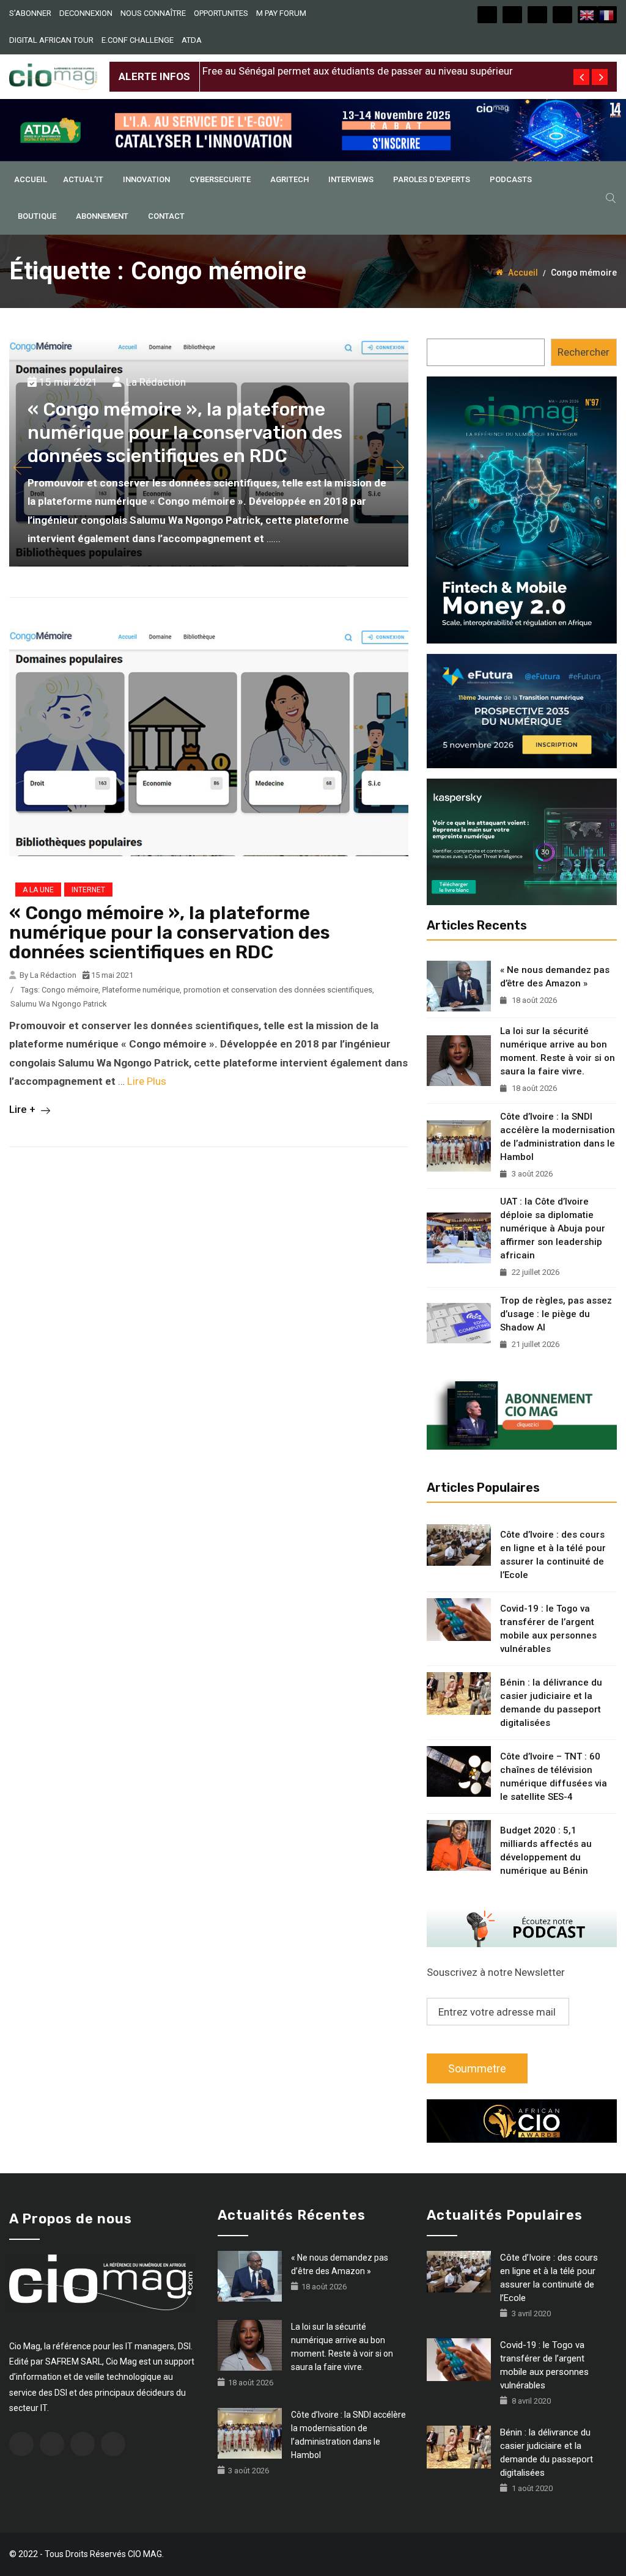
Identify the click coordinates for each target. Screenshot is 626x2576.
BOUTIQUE (37, 216)
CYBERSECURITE (220, 179)
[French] (607, 15)
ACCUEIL (31, 179)
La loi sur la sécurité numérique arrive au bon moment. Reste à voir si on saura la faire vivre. (558, 1051)
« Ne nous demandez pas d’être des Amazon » (555, 977)
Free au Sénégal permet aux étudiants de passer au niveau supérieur (358, 67)
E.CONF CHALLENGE (138, 40)
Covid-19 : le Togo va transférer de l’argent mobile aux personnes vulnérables (548, 1629)
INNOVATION (146, 179)
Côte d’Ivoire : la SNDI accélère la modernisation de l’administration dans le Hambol (558, 1137)
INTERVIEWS (351, 179)
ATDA (192, 40)
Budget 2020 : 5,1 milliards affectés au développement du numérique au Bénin (546, 1851)
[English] (587, 15)
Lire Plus (147, 1081)
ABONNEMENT (102, 216)
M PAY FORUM (281, 13)
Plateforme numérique (141, 990)
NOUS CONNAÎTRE (153, 13)
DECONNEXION (86, 13)
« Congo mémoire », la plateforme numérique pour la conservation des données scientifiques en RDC (185, 433)
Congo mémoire (70, 990)
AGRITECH (289, 179)
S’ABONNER (30, 13)
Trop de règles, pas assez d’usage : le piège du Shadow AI (556, 1314)
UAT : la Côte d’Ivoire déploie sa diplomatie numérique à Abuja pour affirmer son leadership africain (553, 1228)
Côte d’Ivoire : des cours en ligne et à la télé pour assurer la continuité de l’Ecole (553, 1555)
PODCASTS (511, 179)
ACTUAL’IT (83, 179)
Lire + (24, 1109)
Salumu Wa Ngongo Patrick (59, 1004)
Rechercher (584, 352)
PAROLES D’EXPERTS (432, 179)
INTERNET (88, 890)
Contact (166, 216)
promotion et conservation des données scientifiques (278, 990)
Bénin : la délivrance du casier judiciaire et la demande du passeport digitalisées (551, 1703)
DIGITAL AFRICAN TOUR (51, 40)
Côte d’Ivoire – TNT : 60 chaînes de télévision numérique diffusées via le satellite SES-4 (554, 1777)
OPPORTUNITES (221, 13)
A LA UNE (38, 890)
